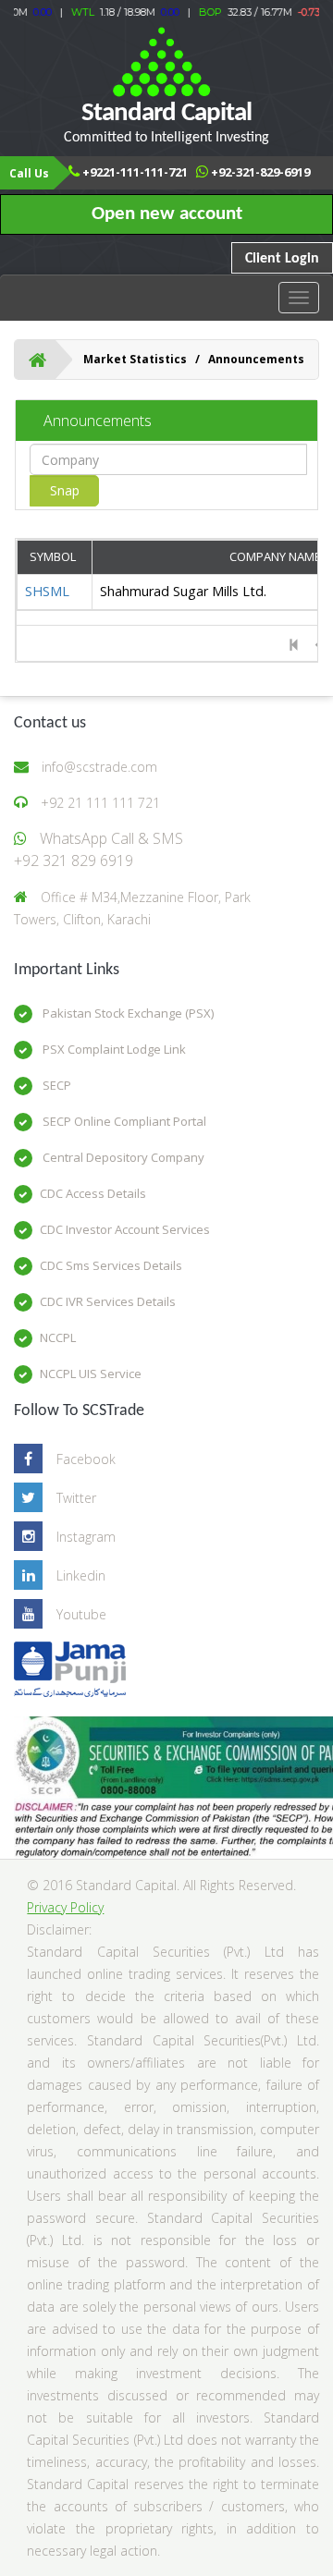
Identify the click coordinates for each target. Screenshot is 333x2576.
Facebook (86, 1459)
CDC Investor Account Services (125, 1229)
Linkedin (81, 1575)
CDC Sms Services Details (111, 1265)
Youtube (81, 1614)
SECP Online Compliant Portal (123, 1121)
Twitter (76, 1498)
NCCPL (58, 1337)
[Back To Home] (37, 360)
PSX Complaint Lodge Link (113, 1049)
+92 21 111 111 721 (100, 803)
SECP (55, 1085)
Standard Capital (166, 122)
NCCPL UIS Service (91, 1373)
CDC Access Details (93, 1193)
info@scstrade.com (99, 767)
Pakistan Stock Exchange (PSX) (127, 1013)
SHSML (47, 591)
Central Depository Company (122, 1157)
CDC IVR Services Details (108, 1301)
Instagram (86, 1537)
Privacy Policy (65, 1907)
